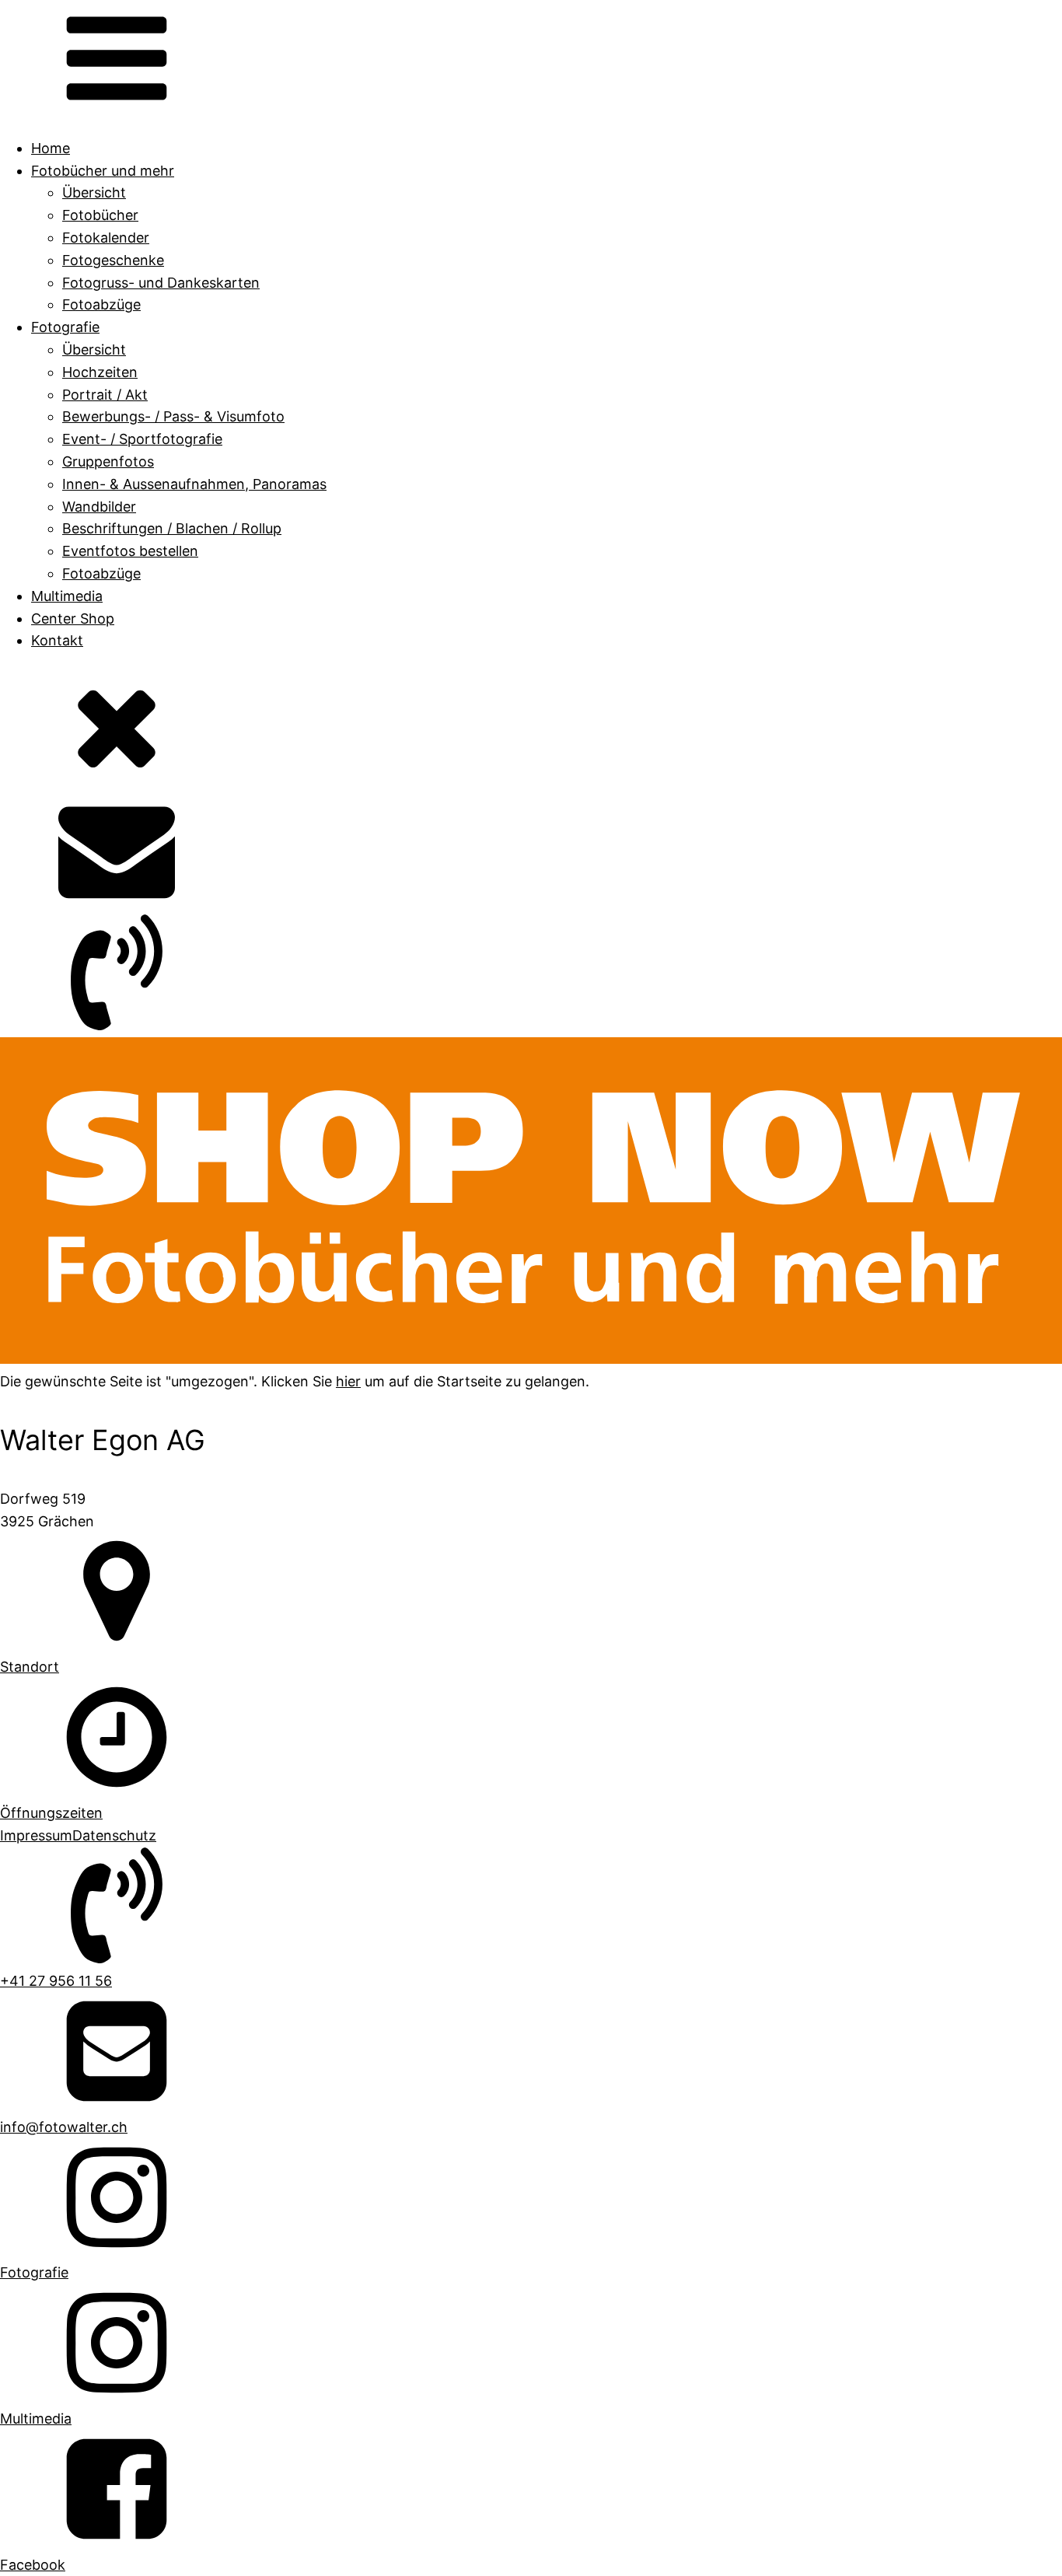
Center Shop (73, 619)
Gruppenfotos (108, 461)
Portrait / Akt (105, 395)
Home (51, 148)
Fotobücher (100, 215)
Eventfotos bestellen (130, 551)
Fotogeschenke (113, 260)
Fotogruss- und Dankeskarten (161, 283)
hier (348, 1381)
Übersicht (94, 192)
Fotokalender (106, 238)
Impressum (36, 1835)
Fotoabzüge (101, 304)
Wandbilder (99, 507)
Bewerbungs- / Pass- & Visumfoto (173, 416)
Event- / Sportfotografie (142, 439)
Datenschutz (114, 1835)
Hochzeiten (100, 372)
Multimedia (67, 596)
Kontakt (57, 640)
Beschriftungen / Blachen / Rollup (172, 528)
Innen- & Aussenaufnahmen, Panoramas (194, 484)
